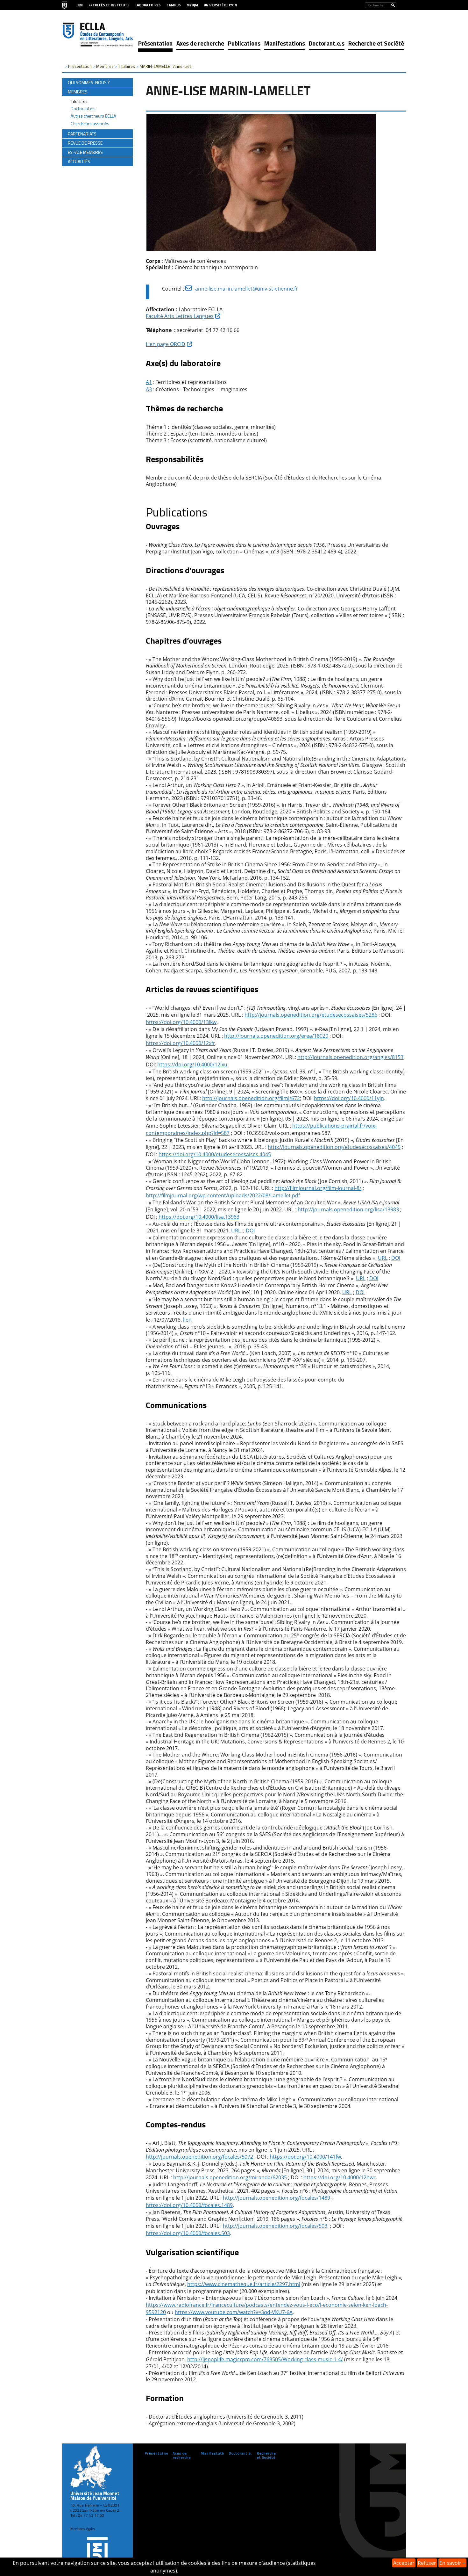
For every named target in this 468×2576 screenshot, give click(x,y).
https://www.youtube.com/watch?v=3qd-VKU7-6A (234, 2312)
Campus (174, 5)
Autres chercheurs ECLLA (93, 116)
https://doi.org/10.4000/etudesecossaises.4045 (215, 1154)
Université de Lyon (220, 5)
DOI (250, 1230)
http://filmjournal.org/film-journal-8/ (318, 1188)
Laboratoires (148, 5)
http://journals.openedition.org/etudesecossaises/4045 (334, 1147)
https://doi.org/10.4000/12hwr (340, 2177)
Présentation (155, 43)
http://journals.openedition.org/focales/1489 (277, 2198)
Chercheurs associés (90, 124)
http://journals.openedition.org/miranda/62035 (230, 2177)
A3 (149, 389)
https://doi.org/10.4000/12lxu (192, 1064)
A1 (149, 382)
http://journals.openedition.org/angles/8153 (350, 1057)
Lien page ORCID (166, 344)
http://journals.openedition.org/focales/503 (275, 2226)
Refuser (427, 2563)
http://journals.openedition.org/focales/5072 (199, 2157)
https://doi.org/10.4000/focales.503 (188, 2233)
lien (187, 1320)
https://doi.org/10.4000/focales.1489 (189, 2205)
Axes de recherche (200, 43)
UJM (80, 5)
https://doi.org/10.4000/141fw (305, 2157)
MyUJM (192, 5)
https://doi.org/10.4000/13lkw (181, 1022)
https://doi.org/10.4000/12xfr (181, 1043)
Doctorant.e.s (327, 43)
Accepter (404, 2563)
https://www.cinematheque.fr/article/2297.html (244, 2284)
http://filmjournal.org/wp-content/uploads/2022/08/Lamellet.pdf (223, 1195)
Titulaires (79, 101)
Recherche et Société (376, 43)
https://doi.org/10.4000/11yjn (349, 1098)
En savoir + (452, 2563)
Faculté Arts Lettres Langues (180, 316)
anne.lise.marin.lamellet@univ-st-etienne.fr (247, 289)
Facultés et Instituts (109, 5)
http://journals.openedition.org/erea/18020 (276, 1036)
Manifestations (285, 43)
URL (236, 1230)
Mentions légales (83, 2529)
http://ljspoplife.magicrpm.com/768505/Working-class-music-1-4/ (265, 2359)
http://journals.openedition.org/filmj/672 (251, 1098)
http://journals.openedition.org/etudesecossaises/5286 (311, 1015)
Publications (244, 43)
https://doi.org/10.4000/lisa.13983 (199, 1217)
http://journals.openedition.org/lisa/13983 (348, 1209)
